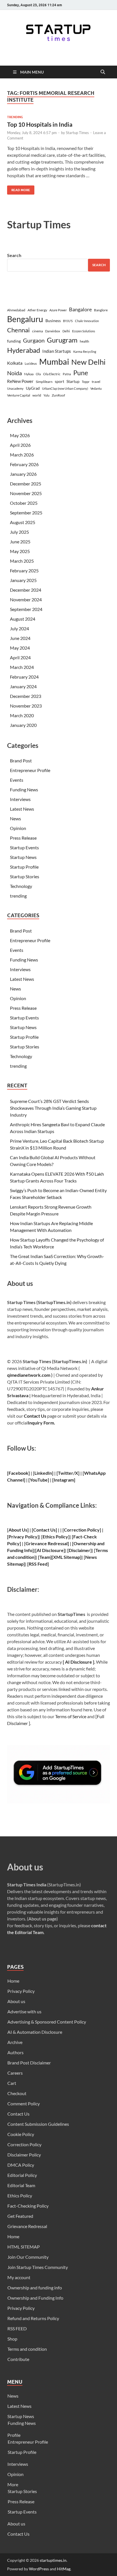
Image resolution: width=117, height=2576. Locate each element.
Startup (73, 381)
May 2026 (20, 435)
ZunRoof (58, 395)
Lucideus (31, 363)
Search (14, 255)
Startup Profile (24, 867)
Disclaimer (80, 1550)
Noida (14, 373)
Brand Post (21, 761)
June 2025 (20, 542)
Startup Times (77, 133)
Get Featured (20, 2216)
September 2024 (26, 609)
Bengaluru (25, 319)
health (84, 341)
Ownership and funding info (35, 2288)
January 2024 (23, 686)
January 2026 (23, 474)
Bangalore (80, 309)
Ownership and (89, 1543)
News (15, 818)
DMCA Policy (21, 2165)
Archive (15, 2042)
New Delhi (88, 362)
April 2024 (20, 657)
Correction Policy (82, 1530)
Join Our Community (28, 2257)
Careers (15, 2073)
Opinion (18, 828)
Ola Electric (52, 374)
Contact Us (35, 1416)
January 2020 (23, 725)
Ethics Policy (55, 1537)
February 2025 (24, 571)
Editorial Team (21, 2185)
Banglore (101, 310)
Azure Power (58, 310)
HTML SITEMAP (24, 2247)
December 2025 (26, 484)
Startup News (23, 857)
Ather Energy (37, 310)
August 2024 (23, 619)
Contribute (18, 2359)
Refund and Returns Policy (33, 2318)
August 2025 (23, 522)
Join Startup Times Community (38, 2267)
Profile (14, 2435)
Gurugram (62, 340)
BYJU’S (68, 321)
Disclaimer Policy (24, 2155)
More (13, 2484)
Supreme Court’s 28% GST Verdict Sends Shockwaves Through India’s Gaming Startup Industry (53, 1108)
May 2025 (20, 551)
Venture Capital (19, 395)
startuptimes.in (53, 2560)
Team (45, 1557)
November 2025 (26, 493)
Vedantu (96, 388)
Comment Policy (24, 2103)
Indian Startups (57, 351)
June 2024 (20, 638)
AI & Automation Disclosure (35, 2032)
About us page (42, 1919)
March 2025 (22, 561)
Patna (67, 374)
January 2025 (23, 580)
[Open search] (103, 72)
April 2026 (20, 445)
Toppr (86, 382)
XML (58, 1557)
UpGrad (33, 388)
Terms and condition (27, 2349)
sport (59, 381)
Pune (81, 373)
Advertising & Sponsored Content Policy (47, 2022)
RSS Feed (38, 1564)
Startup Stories (25, 876)
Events (17, 780)
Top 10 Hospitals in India (40, 124)
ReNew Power (20, 381)
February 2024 (24, 677)
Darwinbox (53, 331)
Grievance (36, 1543)
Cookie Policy (21, 2134)
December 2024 (26, 590)
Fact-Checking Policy (28, 2206)
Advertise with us (24, 2011)
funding (14, 341)
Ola (38, 374)
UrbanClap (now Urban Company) (65, 388)
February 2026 (24, 464)
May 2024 (20, 648)
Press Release (23, 838)
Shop (12, 2339)
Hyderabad (24, 350)
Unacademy (15, 388)
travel (96, 382)
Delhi (66, 331)
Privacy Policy (21, 1991)
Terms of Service (71, 1716)
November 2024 (26, 599)
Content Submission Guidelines (38, 2124)
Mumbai (54, 361)
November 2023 (26, 706)
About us (16, 2001)
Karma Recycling (85, 352)
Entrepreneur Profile (30, 770)
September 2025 (26, 513)
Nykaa (29, 374)
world (37, 395)
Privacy (16, 1537)
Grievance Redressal (27, 2226)
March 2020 (22, 715)
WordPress (39, 2569)
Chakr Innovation (87, 321)
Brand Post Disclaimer (29, 2063)
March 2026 (22, 455)
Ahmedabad (16, 310)
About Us (18, 1530)
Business (53, 321)
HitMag (64, 2569)
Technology (21, 886)
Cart (12, 2083)
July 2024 (19, 628)
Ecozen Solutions (84, 331)
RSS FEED (17, 2328)
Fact (78, 1537)
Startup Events (24, 847)
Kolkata (15, 363)
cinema (37, 331)
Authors (15, 2052)
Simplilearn (44, 382)
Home (13, 1981)
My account (19, 2277)
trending (15, 117)
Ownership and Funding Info (35, 2298)
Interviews (20, 799)
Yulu (46, 395)
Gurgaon (34, 340)
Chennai (18, 330)
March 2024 (22, 667)
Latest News (22, 809)
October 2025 (24, 503)
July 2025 (19, 532)
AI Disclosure (50, 1550)
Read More (19, 189)
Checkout (17, 2093)
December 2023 (26, 696)
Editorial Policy (22, 2175)
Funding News (24, 790)
